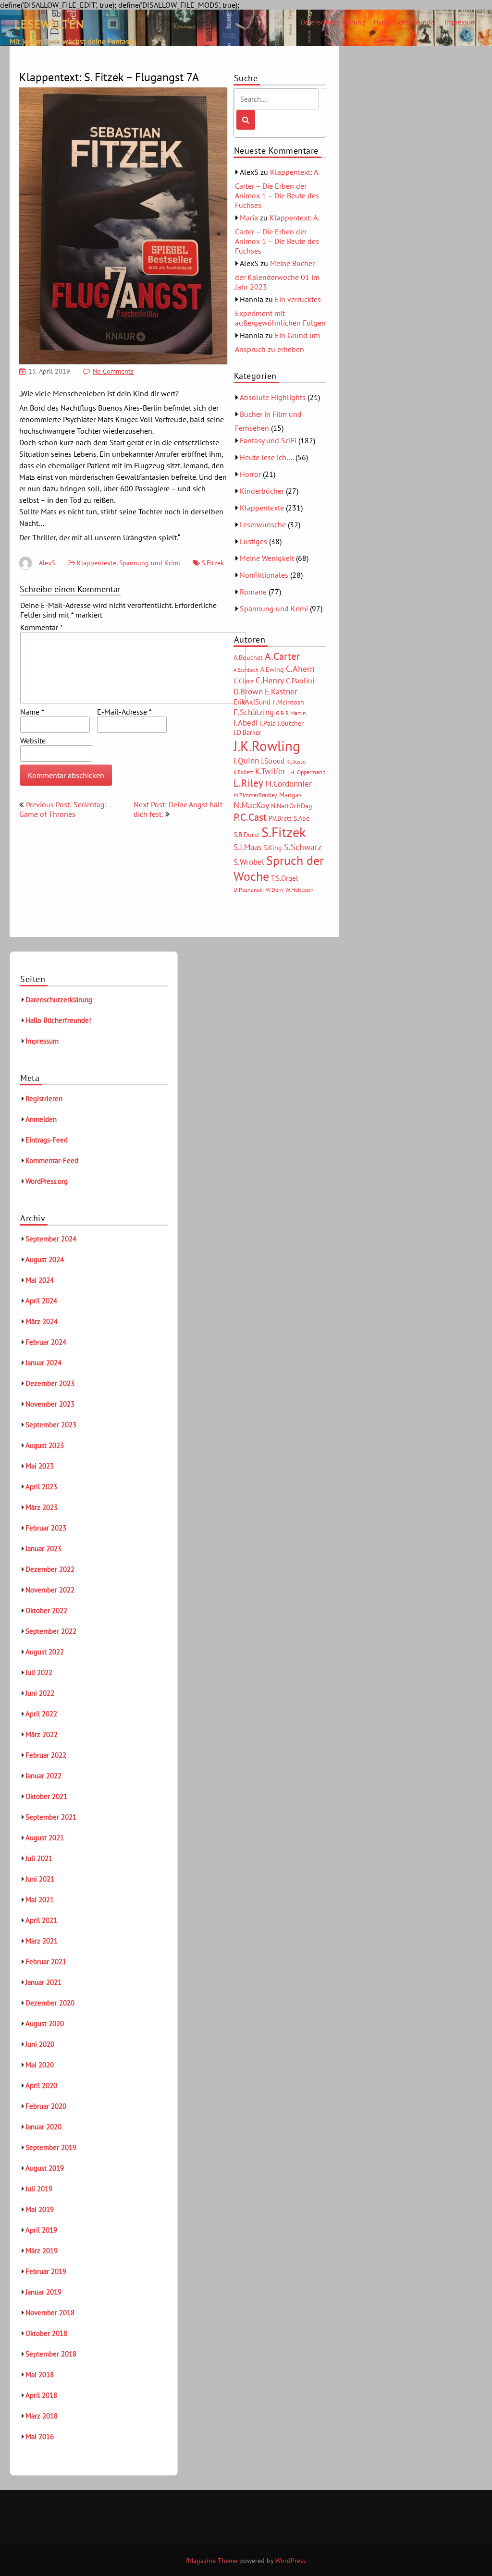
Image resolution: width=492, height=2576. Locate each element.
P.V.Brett (280, 818)
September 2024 (51, 1239)
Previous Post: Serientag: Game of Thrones (63, 809)
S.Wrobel (249, 862)
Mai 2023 (40, 1466)
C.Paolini (300, 680)
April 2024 (41, 1301)
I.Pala (268, 723)
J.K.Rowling (267, 746)
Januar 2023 (43, 1549)
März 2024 (42, 1321)
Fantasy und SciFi (268, 440)
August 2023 (45, 1445)
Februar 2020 (46, 2106)
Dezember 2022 (50, 1569)
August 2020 (45, 2023)
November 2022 (50, 1590)
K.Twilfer (270, 771)
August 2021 (45, 1838)
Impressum (460, 22)
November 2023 (50, 1404)
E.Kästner (281, 692)
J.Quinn (246, 760)
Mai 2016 (40, 2436)
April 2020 (41, 2085)
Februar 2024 (46, 1342)
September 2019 (51, 2147)
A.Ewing (272, 669)
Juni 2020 (40, 2044)
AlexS (47, 563)
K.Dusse (296, 761)
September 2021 (51, 1817)
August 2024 (45, 1259)
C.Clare (244, 681)
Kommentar (42, 627)
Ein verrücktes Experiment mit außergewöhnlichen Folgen (280, 311)
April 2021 (41, 1920)
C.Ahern (300, 668)
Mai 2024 (40, 1280)
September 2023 (51, 1425)
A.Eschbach (246, 670)
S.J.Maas (247, 847)
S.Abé (301, 818)
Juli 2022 (39, 1672)
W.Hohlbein (300, 890)
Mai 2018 (40, 2375)
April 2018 (41, 2395)
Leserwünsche (263, 524)
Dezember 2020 (50, 2003)
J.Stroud (273, 761)
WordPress (291, 2561)
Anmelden (41, 1119)
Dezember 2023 (50, 1383)
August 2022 (45, 1652)
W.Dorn (275, 890)
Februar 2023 (46, 1528)
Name (32, 712)
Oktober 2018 (46, 2333)
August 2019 (45, 2168)
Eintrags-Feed (47, 1140)
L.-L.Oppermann (307, 772)
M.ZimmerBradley (255, 795)
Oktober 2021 (46, 1796)
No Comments (113, 371)
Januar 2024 (43, 1363)
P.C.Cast (250, 817)
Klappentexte (97, 563)
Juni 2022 (40, 1693)
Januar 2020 (43, 2127)
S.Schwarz (303, 847)
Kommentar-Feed (52, 1160)
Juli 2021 (39, 1858)
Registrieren (44, 1099)
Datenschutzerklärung (333, 22)
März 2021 (42, 1941)
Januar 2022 (43, 1776)
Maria (249, 218)
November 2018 (50, 2313)
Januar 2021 (43, 1982)
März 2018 (42, 2416)
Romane (253, 592)
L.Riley (248, 783)
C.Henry (270, 680)
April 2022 (41, 1714)
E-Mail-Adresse (124, 712)
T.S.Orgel (284, 878)
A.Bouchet (248, 657)
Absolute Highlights (273, 397)
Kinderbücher (262, 491)
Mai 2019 (40, 2209)
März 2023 (42, 1507)
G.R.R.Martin (291, 713)
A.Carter (282, 656)
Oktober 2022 (46, 1610)
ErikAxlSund (252, 702)
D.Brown (248, 691)
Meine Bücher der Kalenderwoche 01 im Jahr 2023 (277, 275)
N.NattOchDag (292, 806)
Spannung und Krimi (150, 563)
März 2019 (42, 2251)
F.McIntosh (288, 702)
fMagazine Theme (212, 2561)
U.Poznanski (249, 890)
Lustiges (253, 541)
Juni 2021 (40, 1879)
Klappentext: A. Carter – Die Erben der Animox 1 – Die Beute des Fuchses (277, 188)
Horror (250, 474)
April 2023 (41, 1487)
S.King (273, 848)
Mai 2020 (40, 2065)
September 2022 (51, 1631)
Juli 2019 (39, 2189)
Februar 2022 (46, 1755)
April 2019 (41, 2230)
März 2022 (42, 1734)
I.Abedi (246, 723)
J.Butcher (291, 723)
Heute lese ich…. (267, 457)
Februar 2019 (46, 2271)
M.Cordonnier (289, 784)
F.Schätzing (254, 712)
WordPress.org (47, 1181)
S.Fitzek (213, 563)
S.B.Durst (246, 835)
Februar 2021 (46, 1962)
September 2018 (51, 2354)
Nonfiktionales (264, 575)
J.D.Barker (247, 732)
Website (33, 741)
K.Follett (243, 772)
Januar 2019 (43, 2292)
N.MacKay (251, 805)
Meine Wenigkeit (267, 558)
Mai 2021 (40, 1900)
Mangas (290, 795)
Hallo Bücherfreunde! (405, 22)
